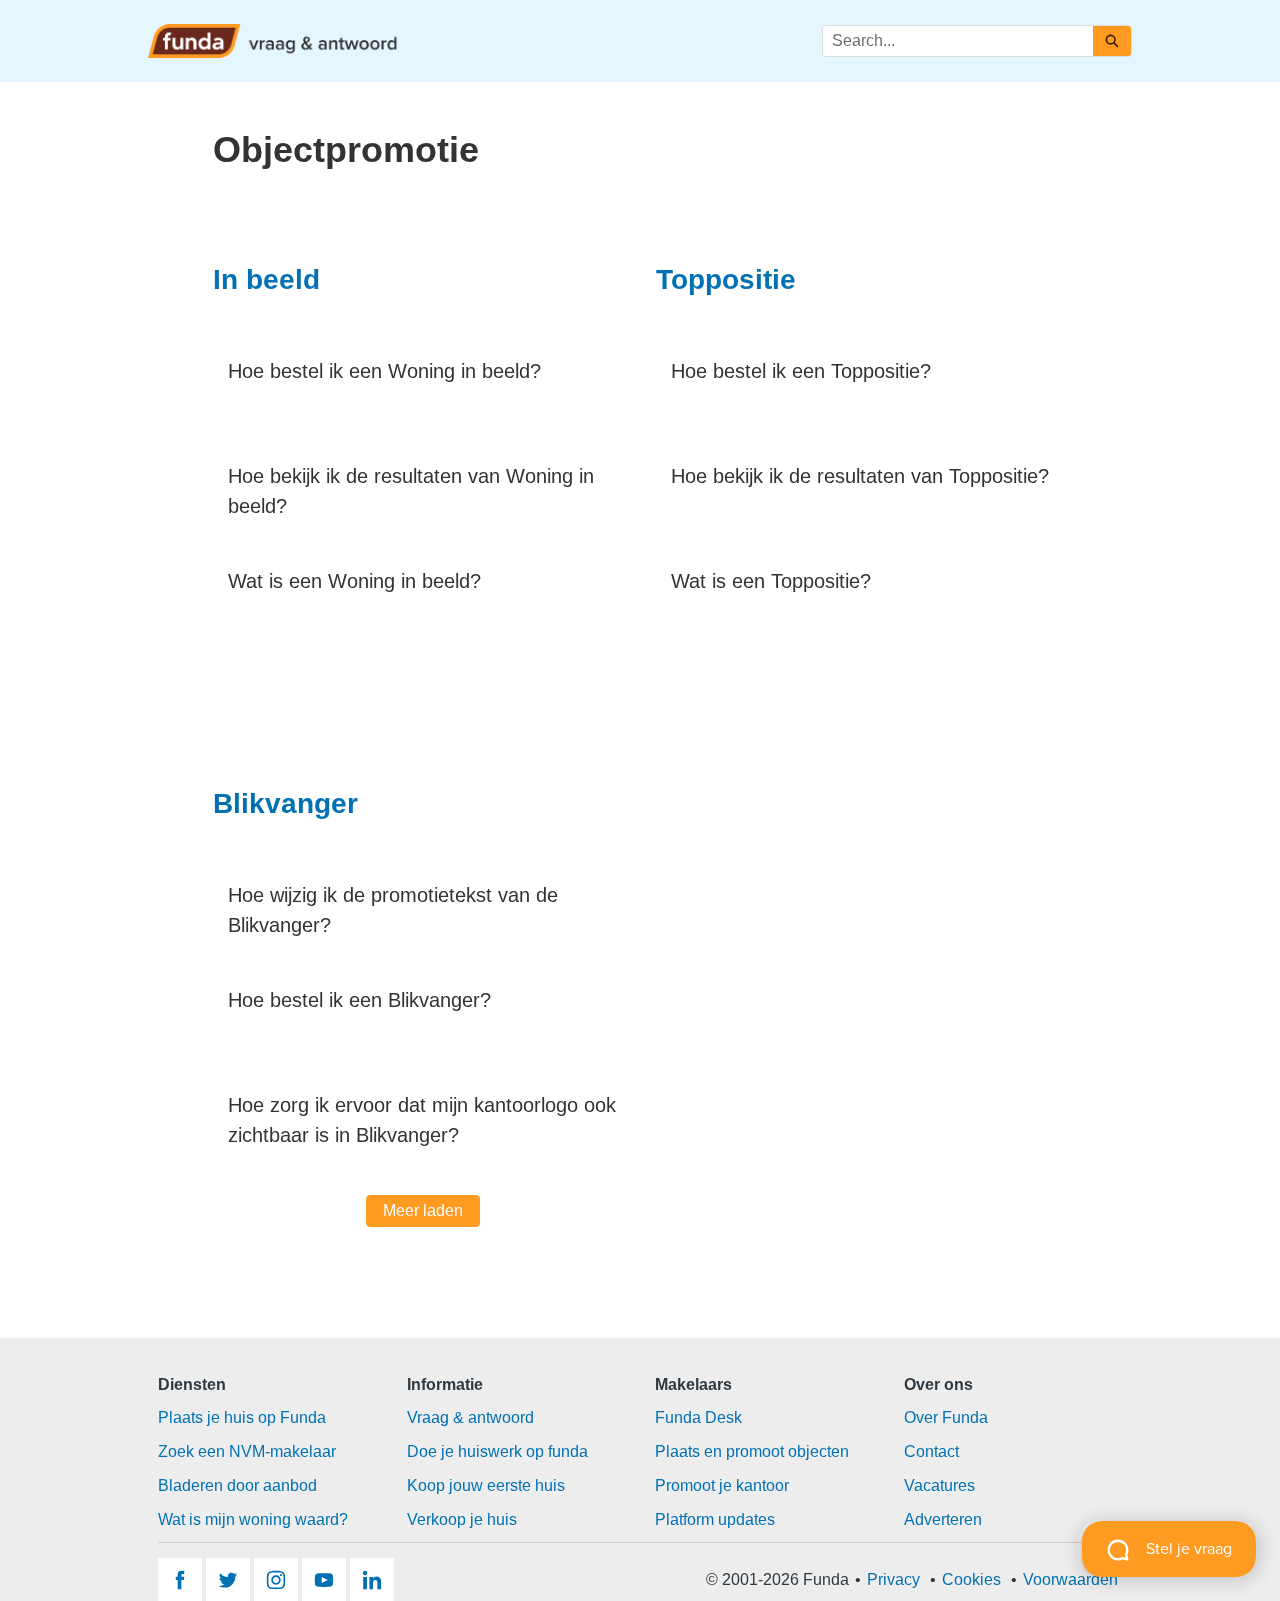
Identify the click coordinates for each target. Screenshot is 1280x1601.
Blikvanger (285, 803)
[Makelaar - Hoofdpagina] (273, 41)
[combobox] (958, 41)
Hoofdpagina (691, 39)
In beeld (266, 279)
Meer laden (423, 1210)
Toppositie (726, 279)
